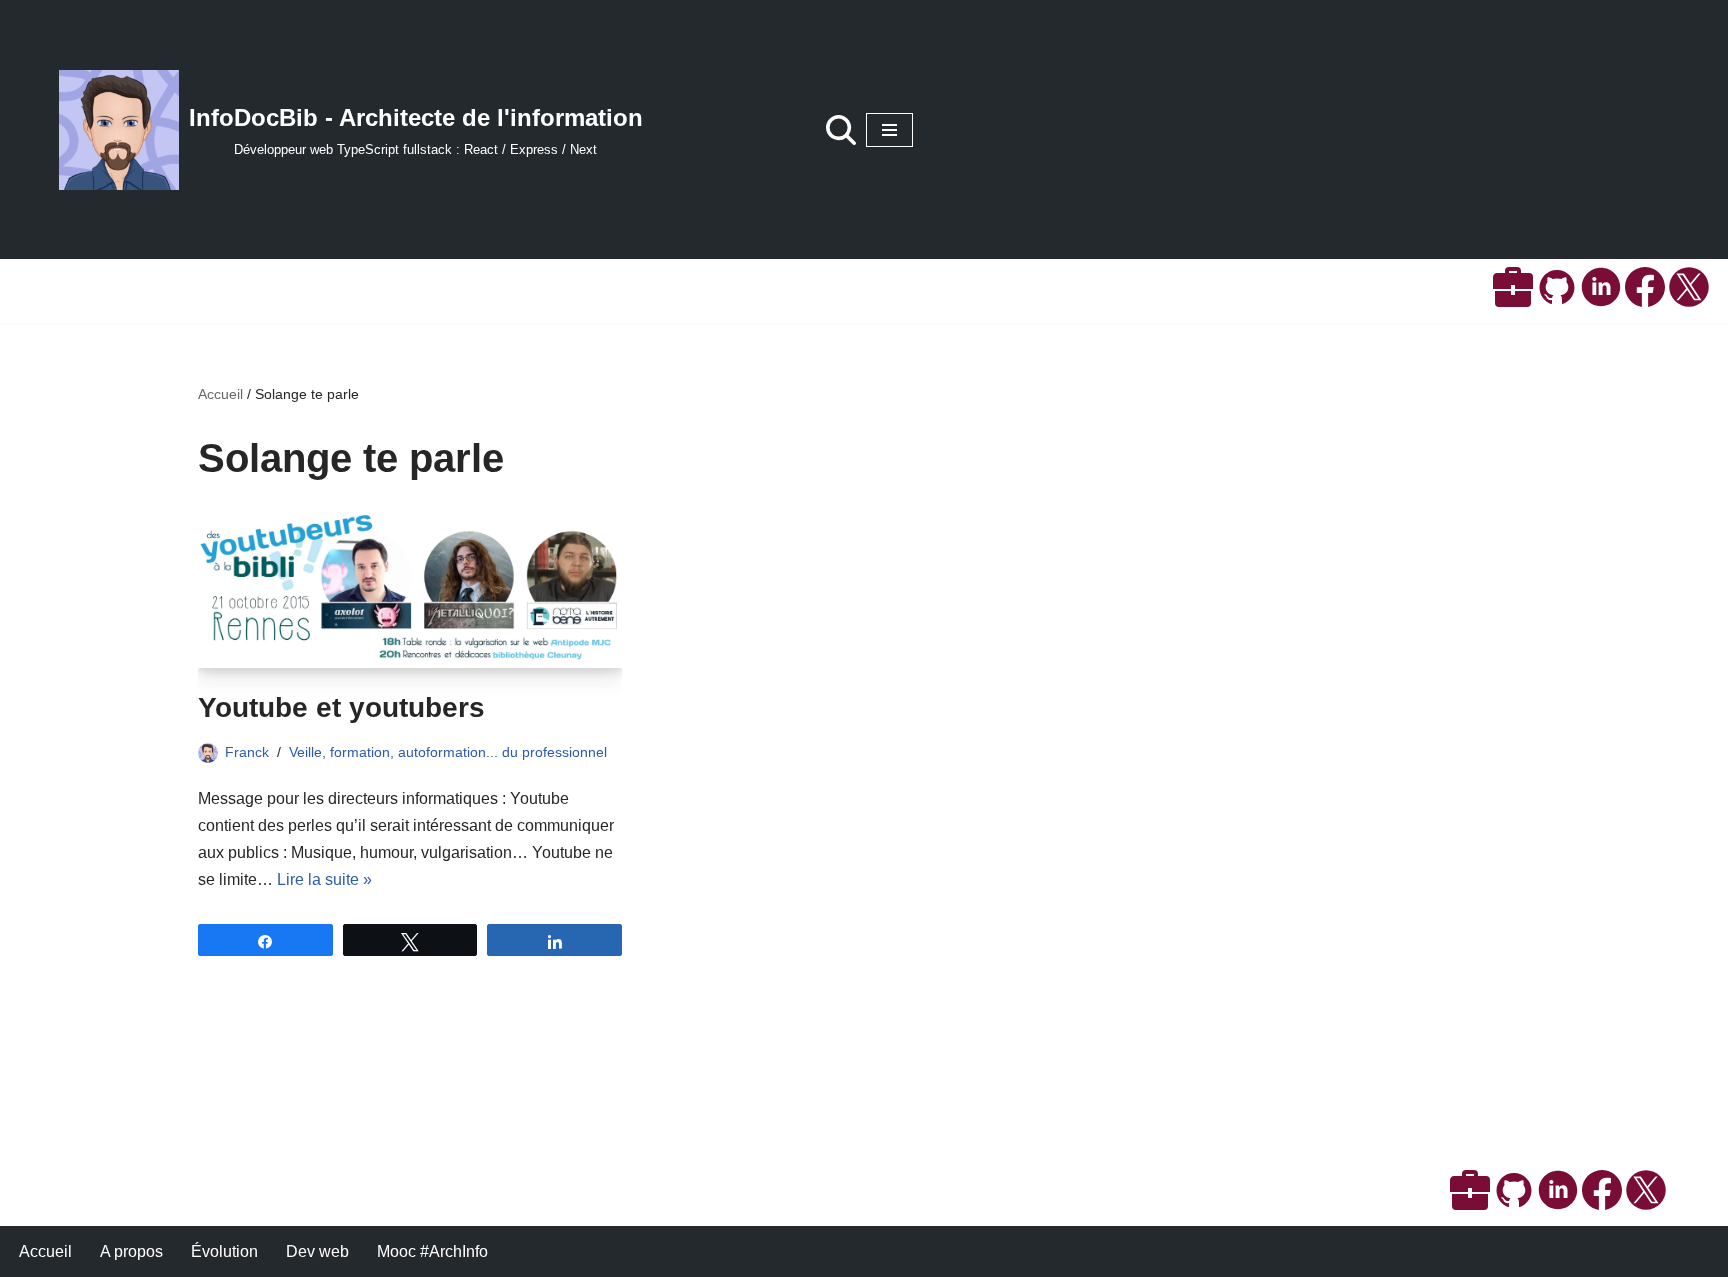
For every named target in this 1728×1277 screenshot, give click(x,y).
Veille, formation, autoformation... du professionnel (448, 752)
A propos (131, 1251)
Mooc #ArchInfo (432, 1251)
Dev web (317, 1251)
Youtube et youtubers (341, 707)
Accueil (220, 394)
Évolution (224, 1251)
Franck (247, 752)
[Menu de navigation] (889, 130)
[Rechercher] (841, 130)
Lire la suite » (324, 879)
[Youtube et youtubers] (410, 589)
